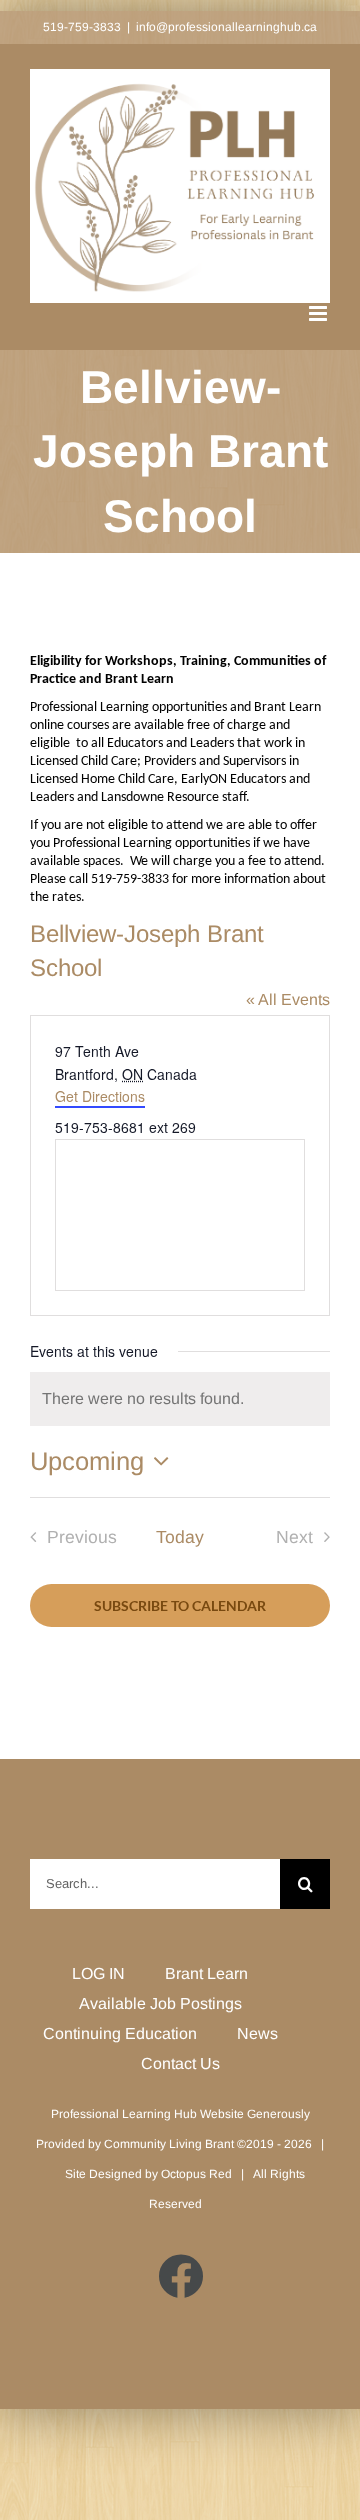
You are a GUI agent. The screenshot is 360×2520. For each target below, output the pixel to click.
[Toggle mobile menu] (319, 313)
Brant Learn (206, 1973)
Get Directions (100, 1096)
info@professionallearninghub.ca (226, 27)
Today (180, 1537)
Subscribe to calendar (180, 1605)
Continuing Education (120, 2033)
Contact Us (180, 2063)
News (257, 2033)
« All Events (288, 999)
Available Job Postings (160, 2003)
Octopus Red (196, 2174)
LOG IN (98, 1973)
